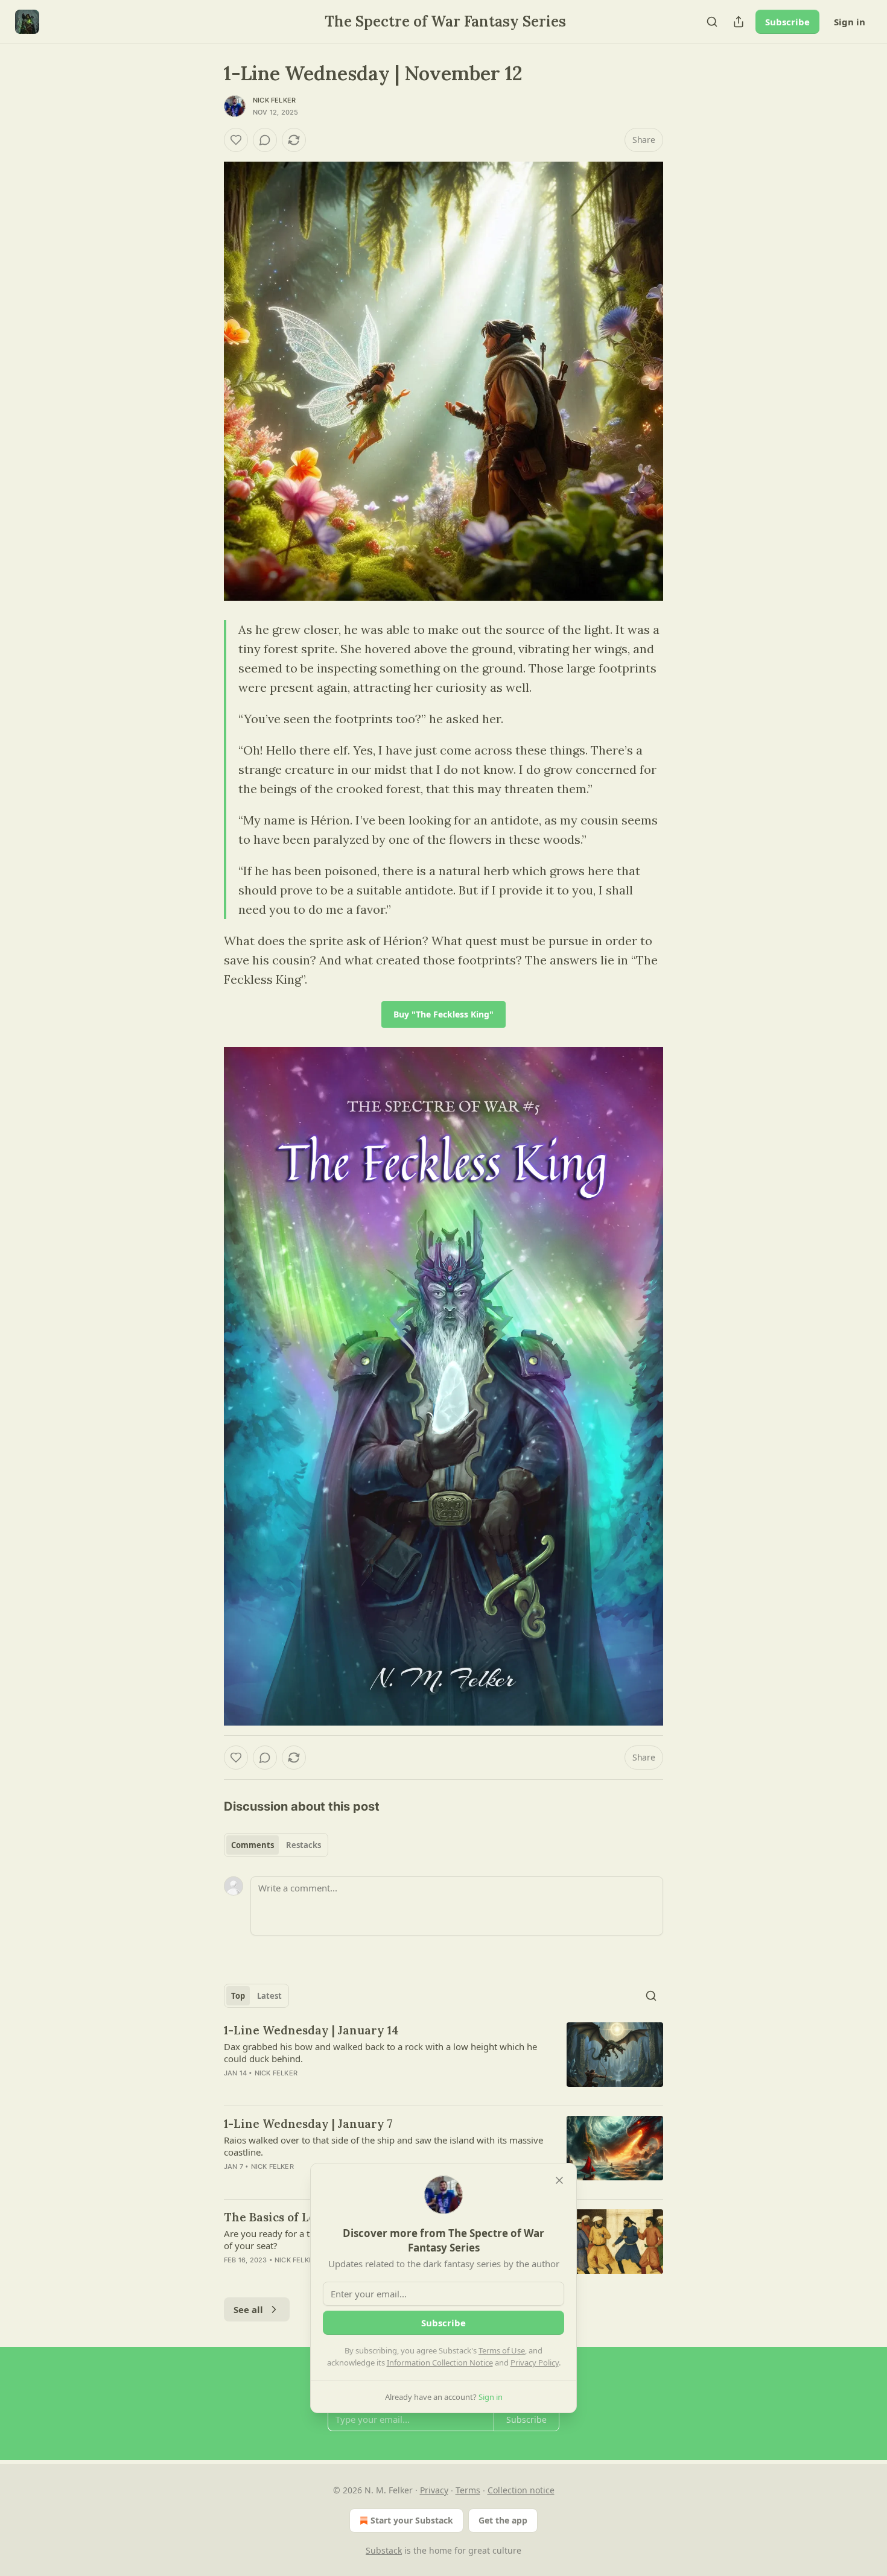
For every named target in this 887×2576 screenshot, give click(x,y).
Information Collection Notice (440, 2362)
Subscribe (787, 22)
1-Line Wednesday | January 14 (311, 2030)
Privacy (434, 2490)
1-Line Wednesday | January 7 (308, 2124)
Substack (384, 2550)
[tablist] (276, 1845)
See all (248, 2309)
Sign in (850, 22)
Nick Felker (274, 100)
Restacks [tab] (304, 1845)
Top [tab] (238, 1996)
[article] (443, 2059)
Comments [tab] (253, 1845)
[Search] (712, 22)
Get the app (503, 2520)
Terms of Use (502, 2350)
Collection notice (521, 2490)
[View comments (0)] (265, 140)
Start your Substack (412, 2520)
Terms (468, 2490)
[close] (559, 2180)
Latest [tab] (269, 1996)
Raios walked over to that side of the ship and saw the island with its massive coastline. (383, 2146)
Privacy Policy (535, 2362)
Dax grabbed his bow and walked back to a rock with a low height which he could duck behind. (380, 2052)
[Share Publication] (739, 22)
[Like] (236, 140)
